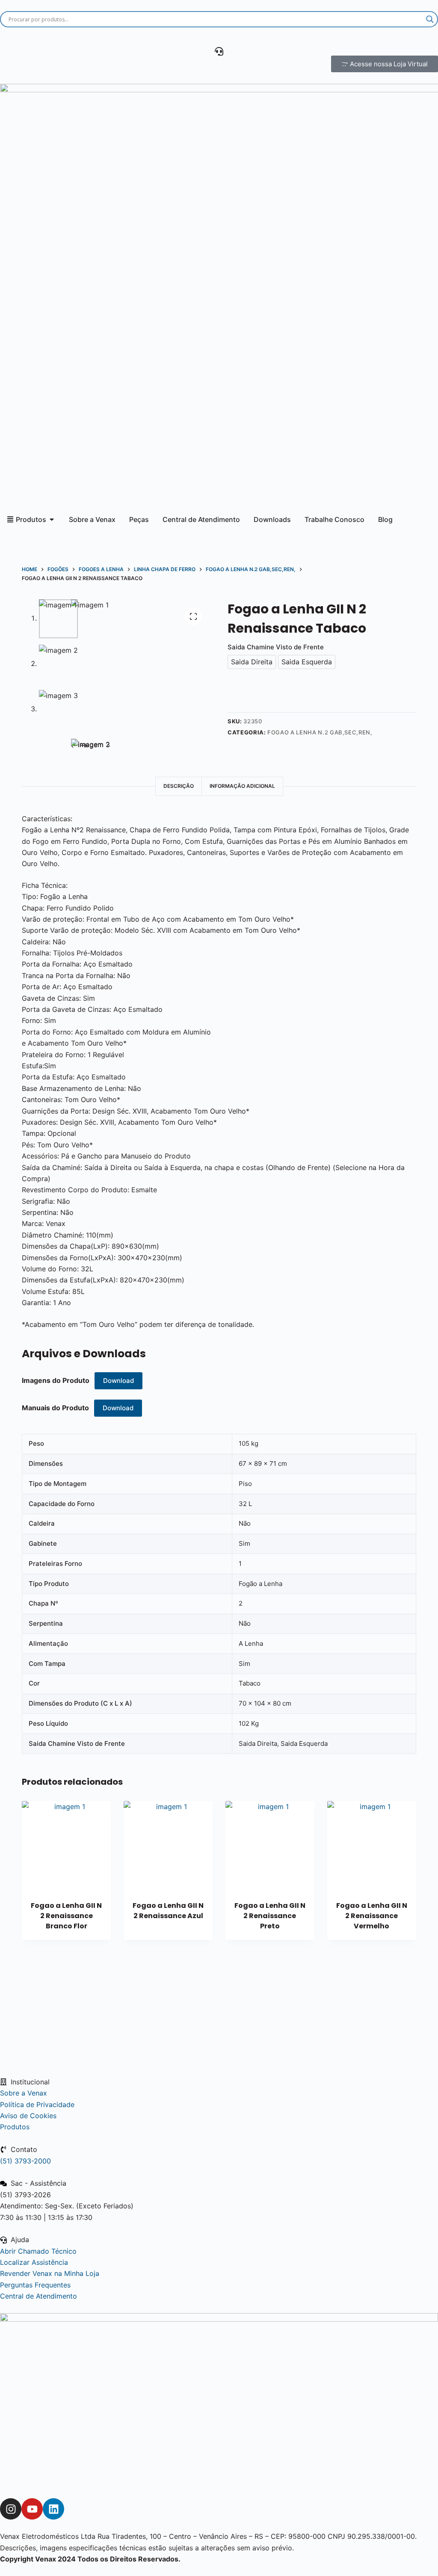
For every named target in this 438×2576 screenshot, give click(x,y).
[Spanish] (44, 37)
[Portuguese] (74, 37)
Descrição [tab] (179, 786)
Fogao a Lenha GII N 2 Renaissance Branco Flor (66, 1916)
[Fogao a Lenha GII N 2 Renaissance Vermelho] (372, 1845)
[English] (15, 37)
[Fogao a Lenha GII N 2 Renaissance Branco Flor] (66, 1845)
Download (118, 1381)
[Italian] (103, 37)
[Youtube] (32, 2509)
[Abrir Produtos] (52, 519)
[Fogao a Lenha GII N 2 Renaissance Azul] (168, 1845)
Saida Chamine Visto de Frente (276, 647)
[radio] (252, 662)
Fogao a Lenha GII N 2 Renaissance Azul (168, 1911)
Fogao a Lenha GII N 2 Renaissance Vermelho (372, 1916)
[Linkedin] (53, 2509)
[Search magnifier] (430, 19)
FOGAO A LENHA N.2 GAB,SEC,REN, (320, 732)
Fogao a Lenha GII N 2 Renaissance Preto (270, 1916)
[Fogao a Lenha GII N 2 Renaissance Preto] (270, 1845)
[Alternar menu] (219, 51)
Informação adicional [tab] (242, 786)
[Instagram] (11, 2509)
